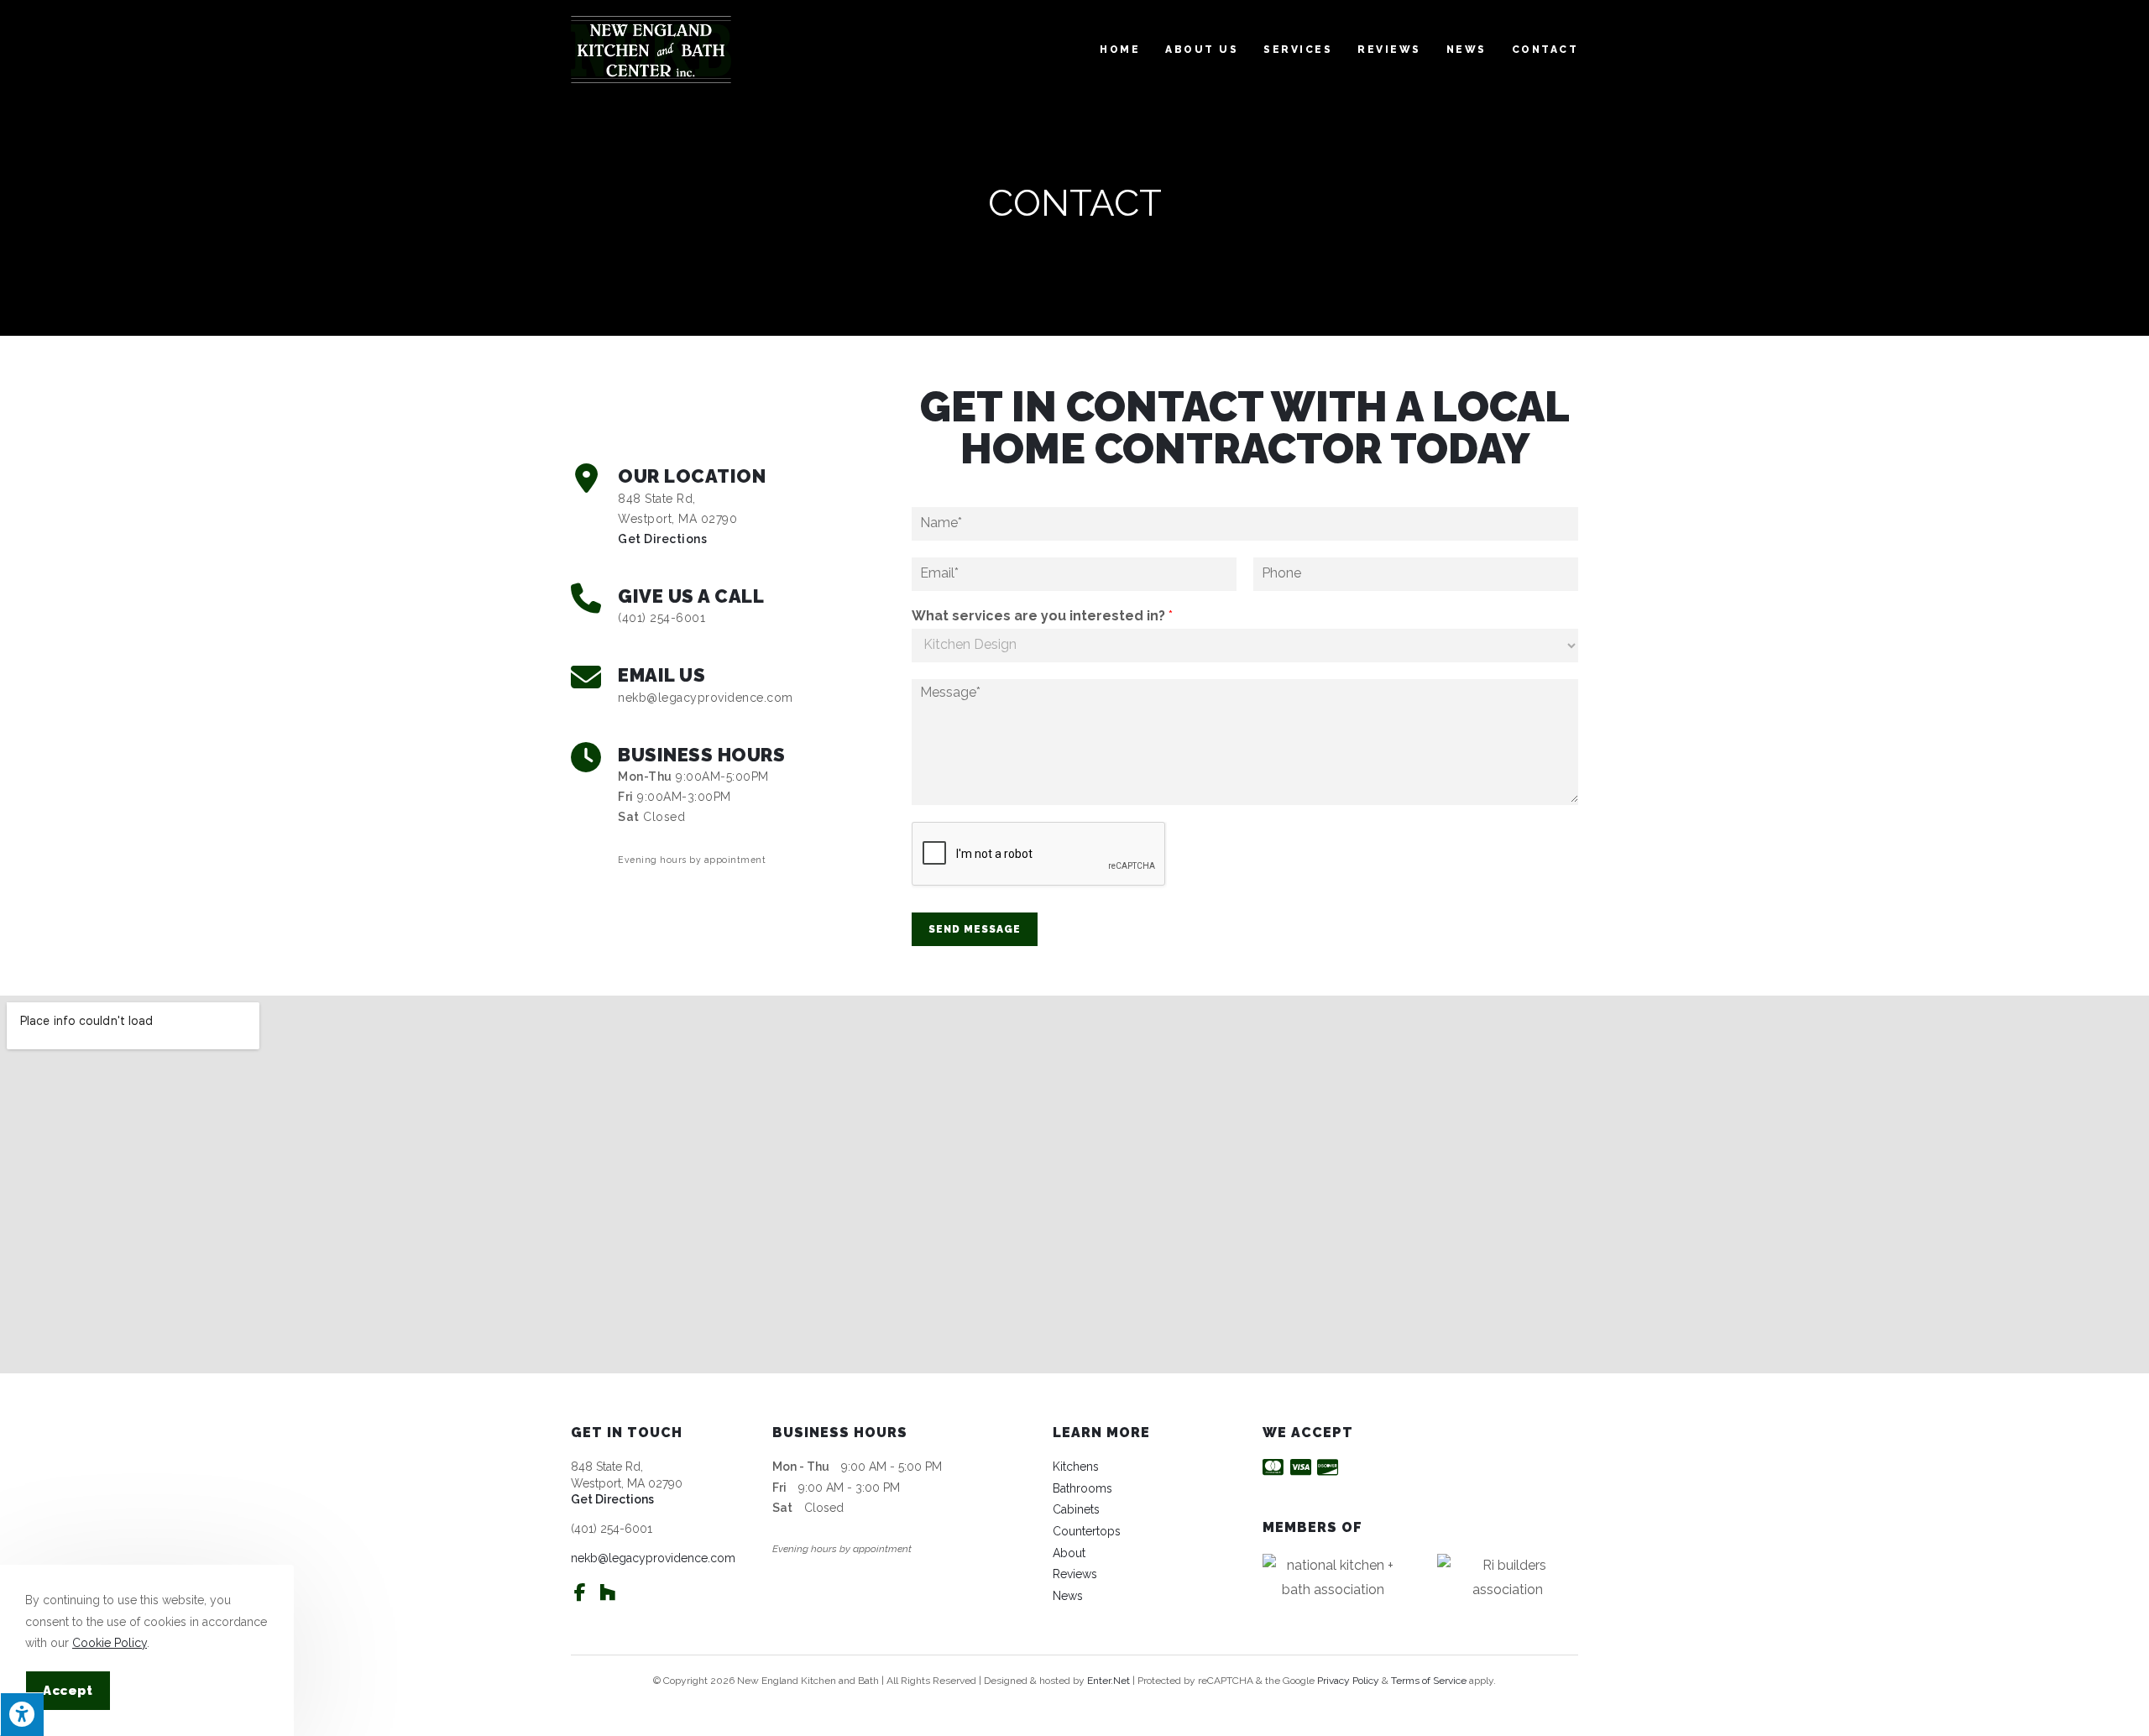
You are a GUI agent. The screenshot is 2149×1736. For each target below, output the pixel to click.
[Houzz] (607, 1592)
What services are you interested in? (1042, 616)
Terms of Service (1429, 1681)
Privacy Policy (1348, 1681)
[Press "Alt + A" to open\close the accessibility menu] (22, 1714)
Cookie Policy (110, 1643)
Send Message (975, 929)
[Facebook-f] (580, 1592)
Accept (68, 1691)
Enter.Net (1108, 1681)
